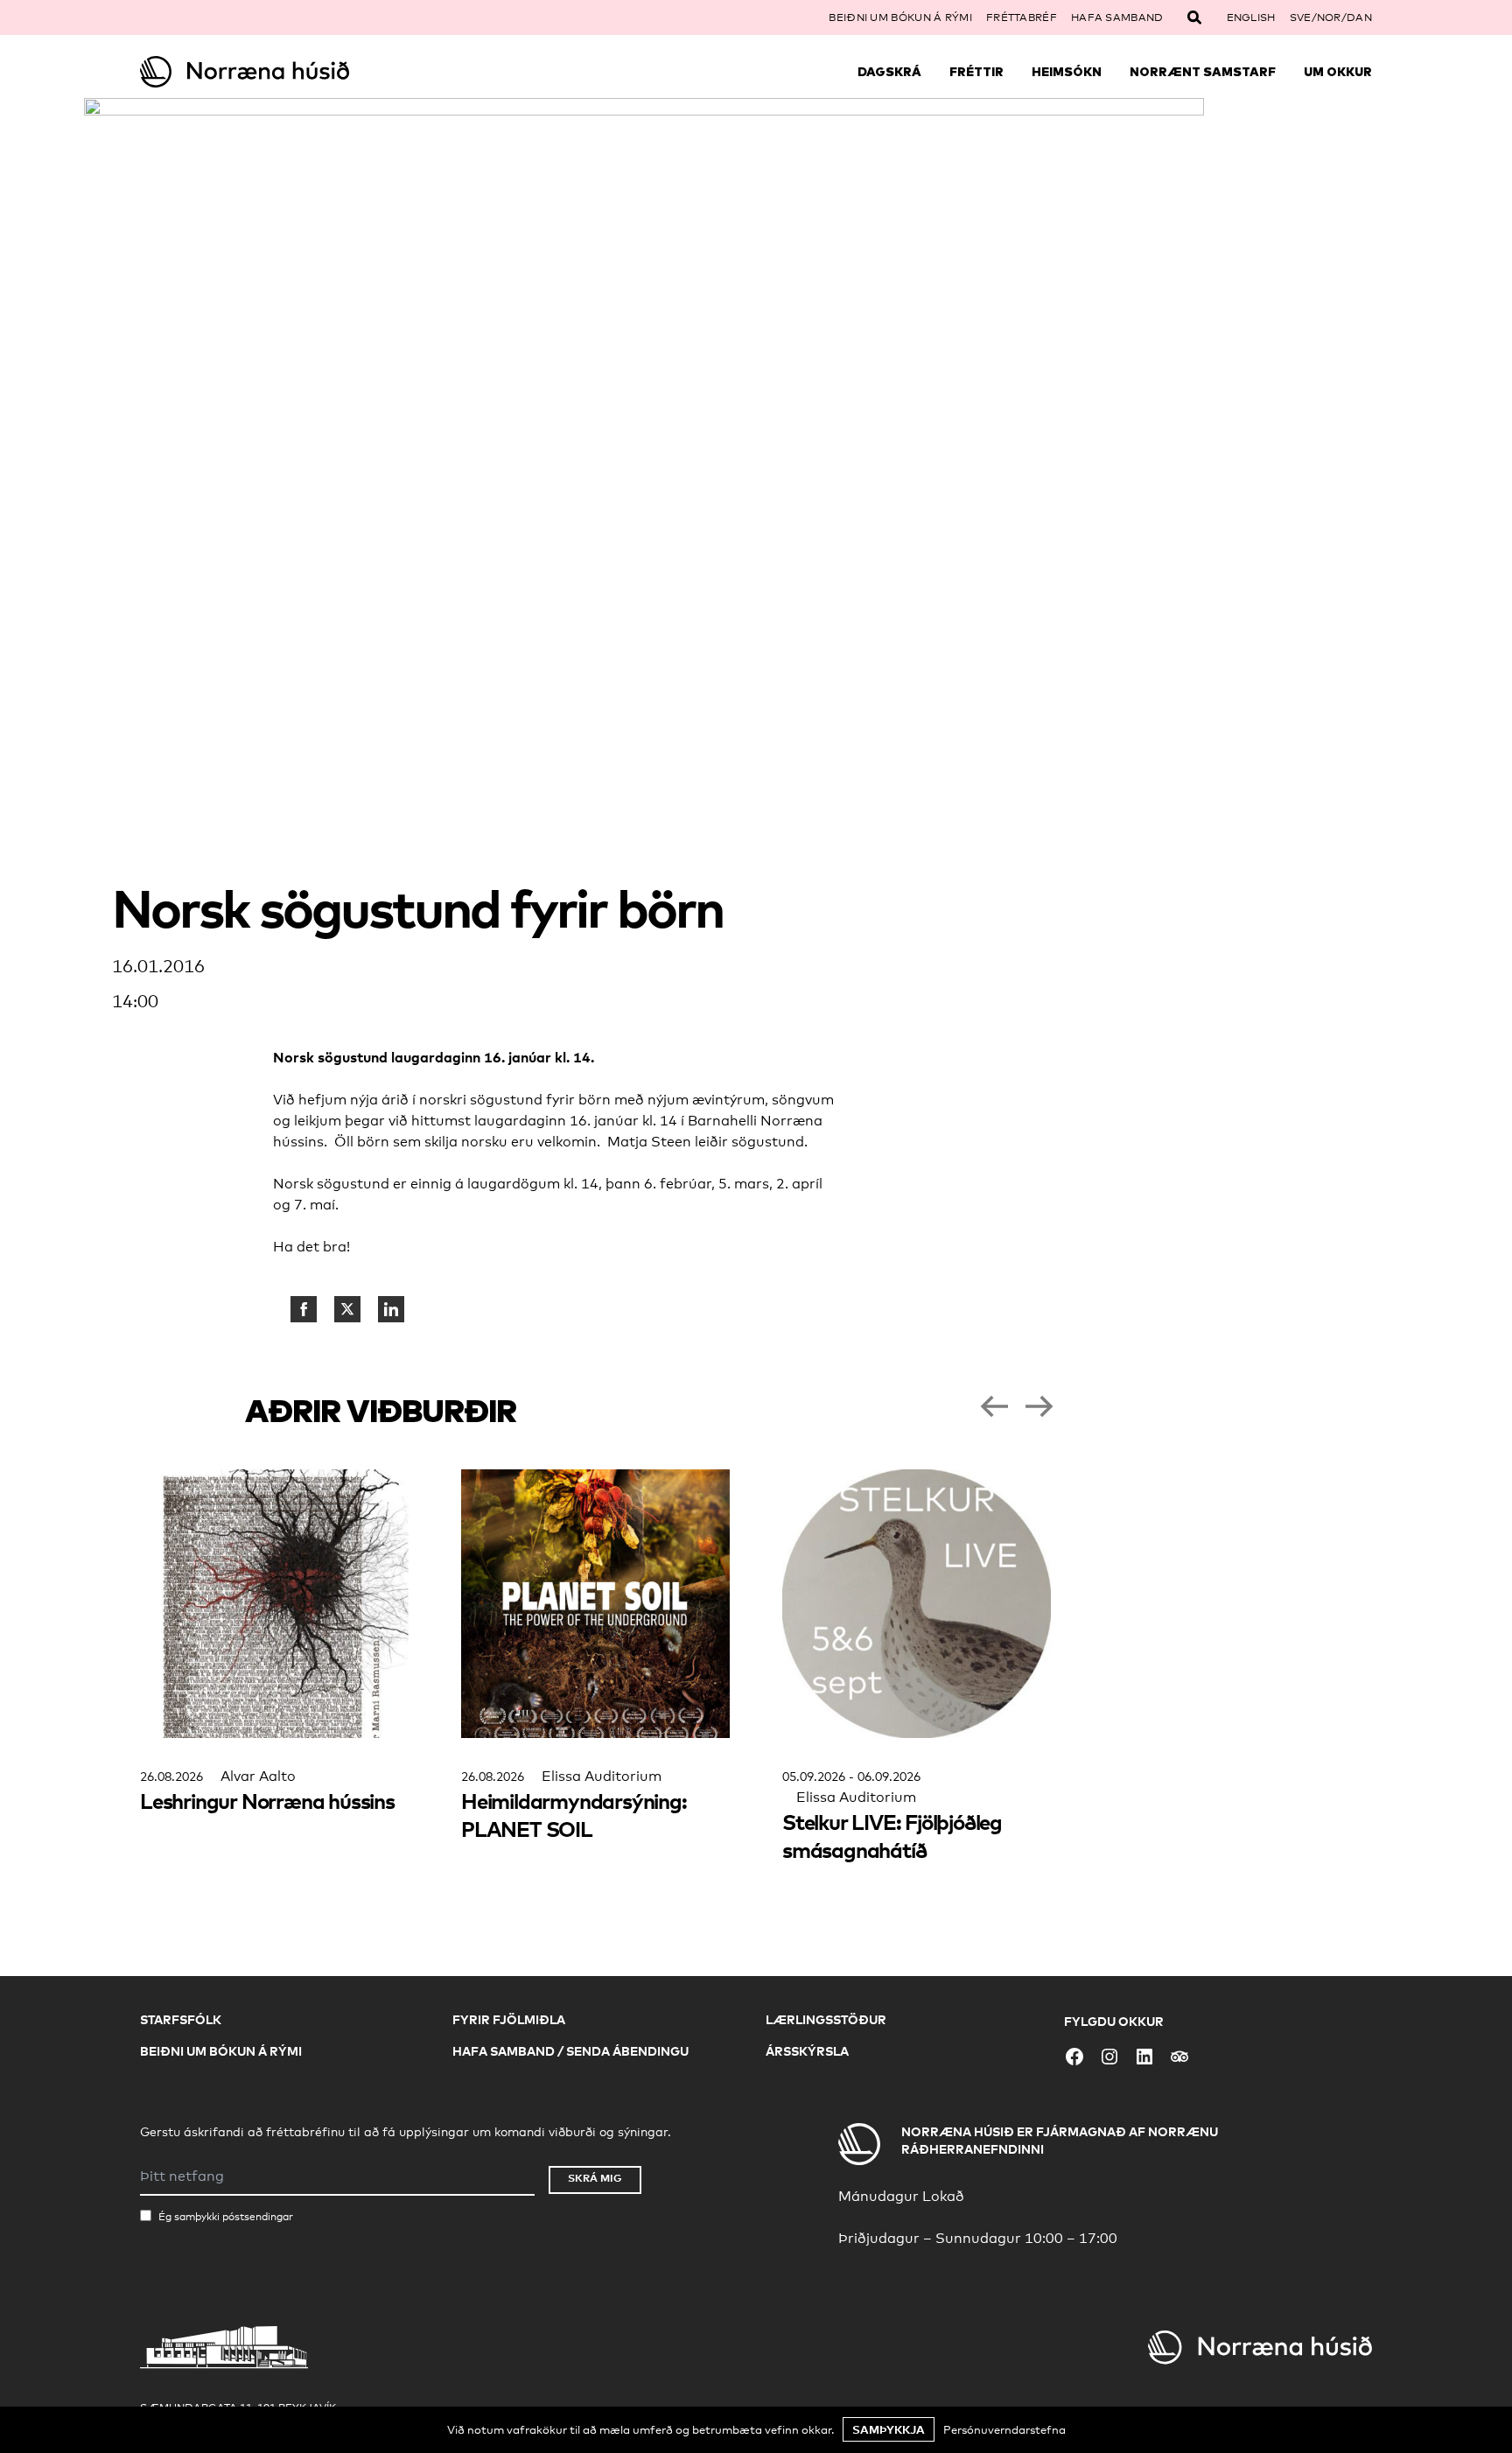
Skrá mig (595, 2178)
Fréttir (976, 72)
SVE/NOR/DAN (1331, 18)
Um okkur (1338, 72)
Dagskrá (889, 72)
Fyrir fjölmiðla (509, 2019)
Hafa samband (1117, 18)
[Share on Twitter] (347, 1309)
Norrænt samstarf (1203, 72)
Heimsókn (1067, 72)
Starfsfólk (181, 2019)
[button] (994, 1406)
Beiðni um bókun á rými (900, 18)
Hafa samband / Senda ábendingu (570, 2051)
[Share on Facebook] (304, 1309)
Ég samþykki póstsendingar (226, 2217)
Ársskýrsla (807, 2051)
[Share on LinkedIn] (391, 1309)
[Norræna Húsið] (294, 72)
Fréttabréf (1022, 18)
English (1251, 18)
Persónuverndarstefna (1004, 2429)
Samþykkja (889, 2429)
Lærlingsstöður (826, 2019)
